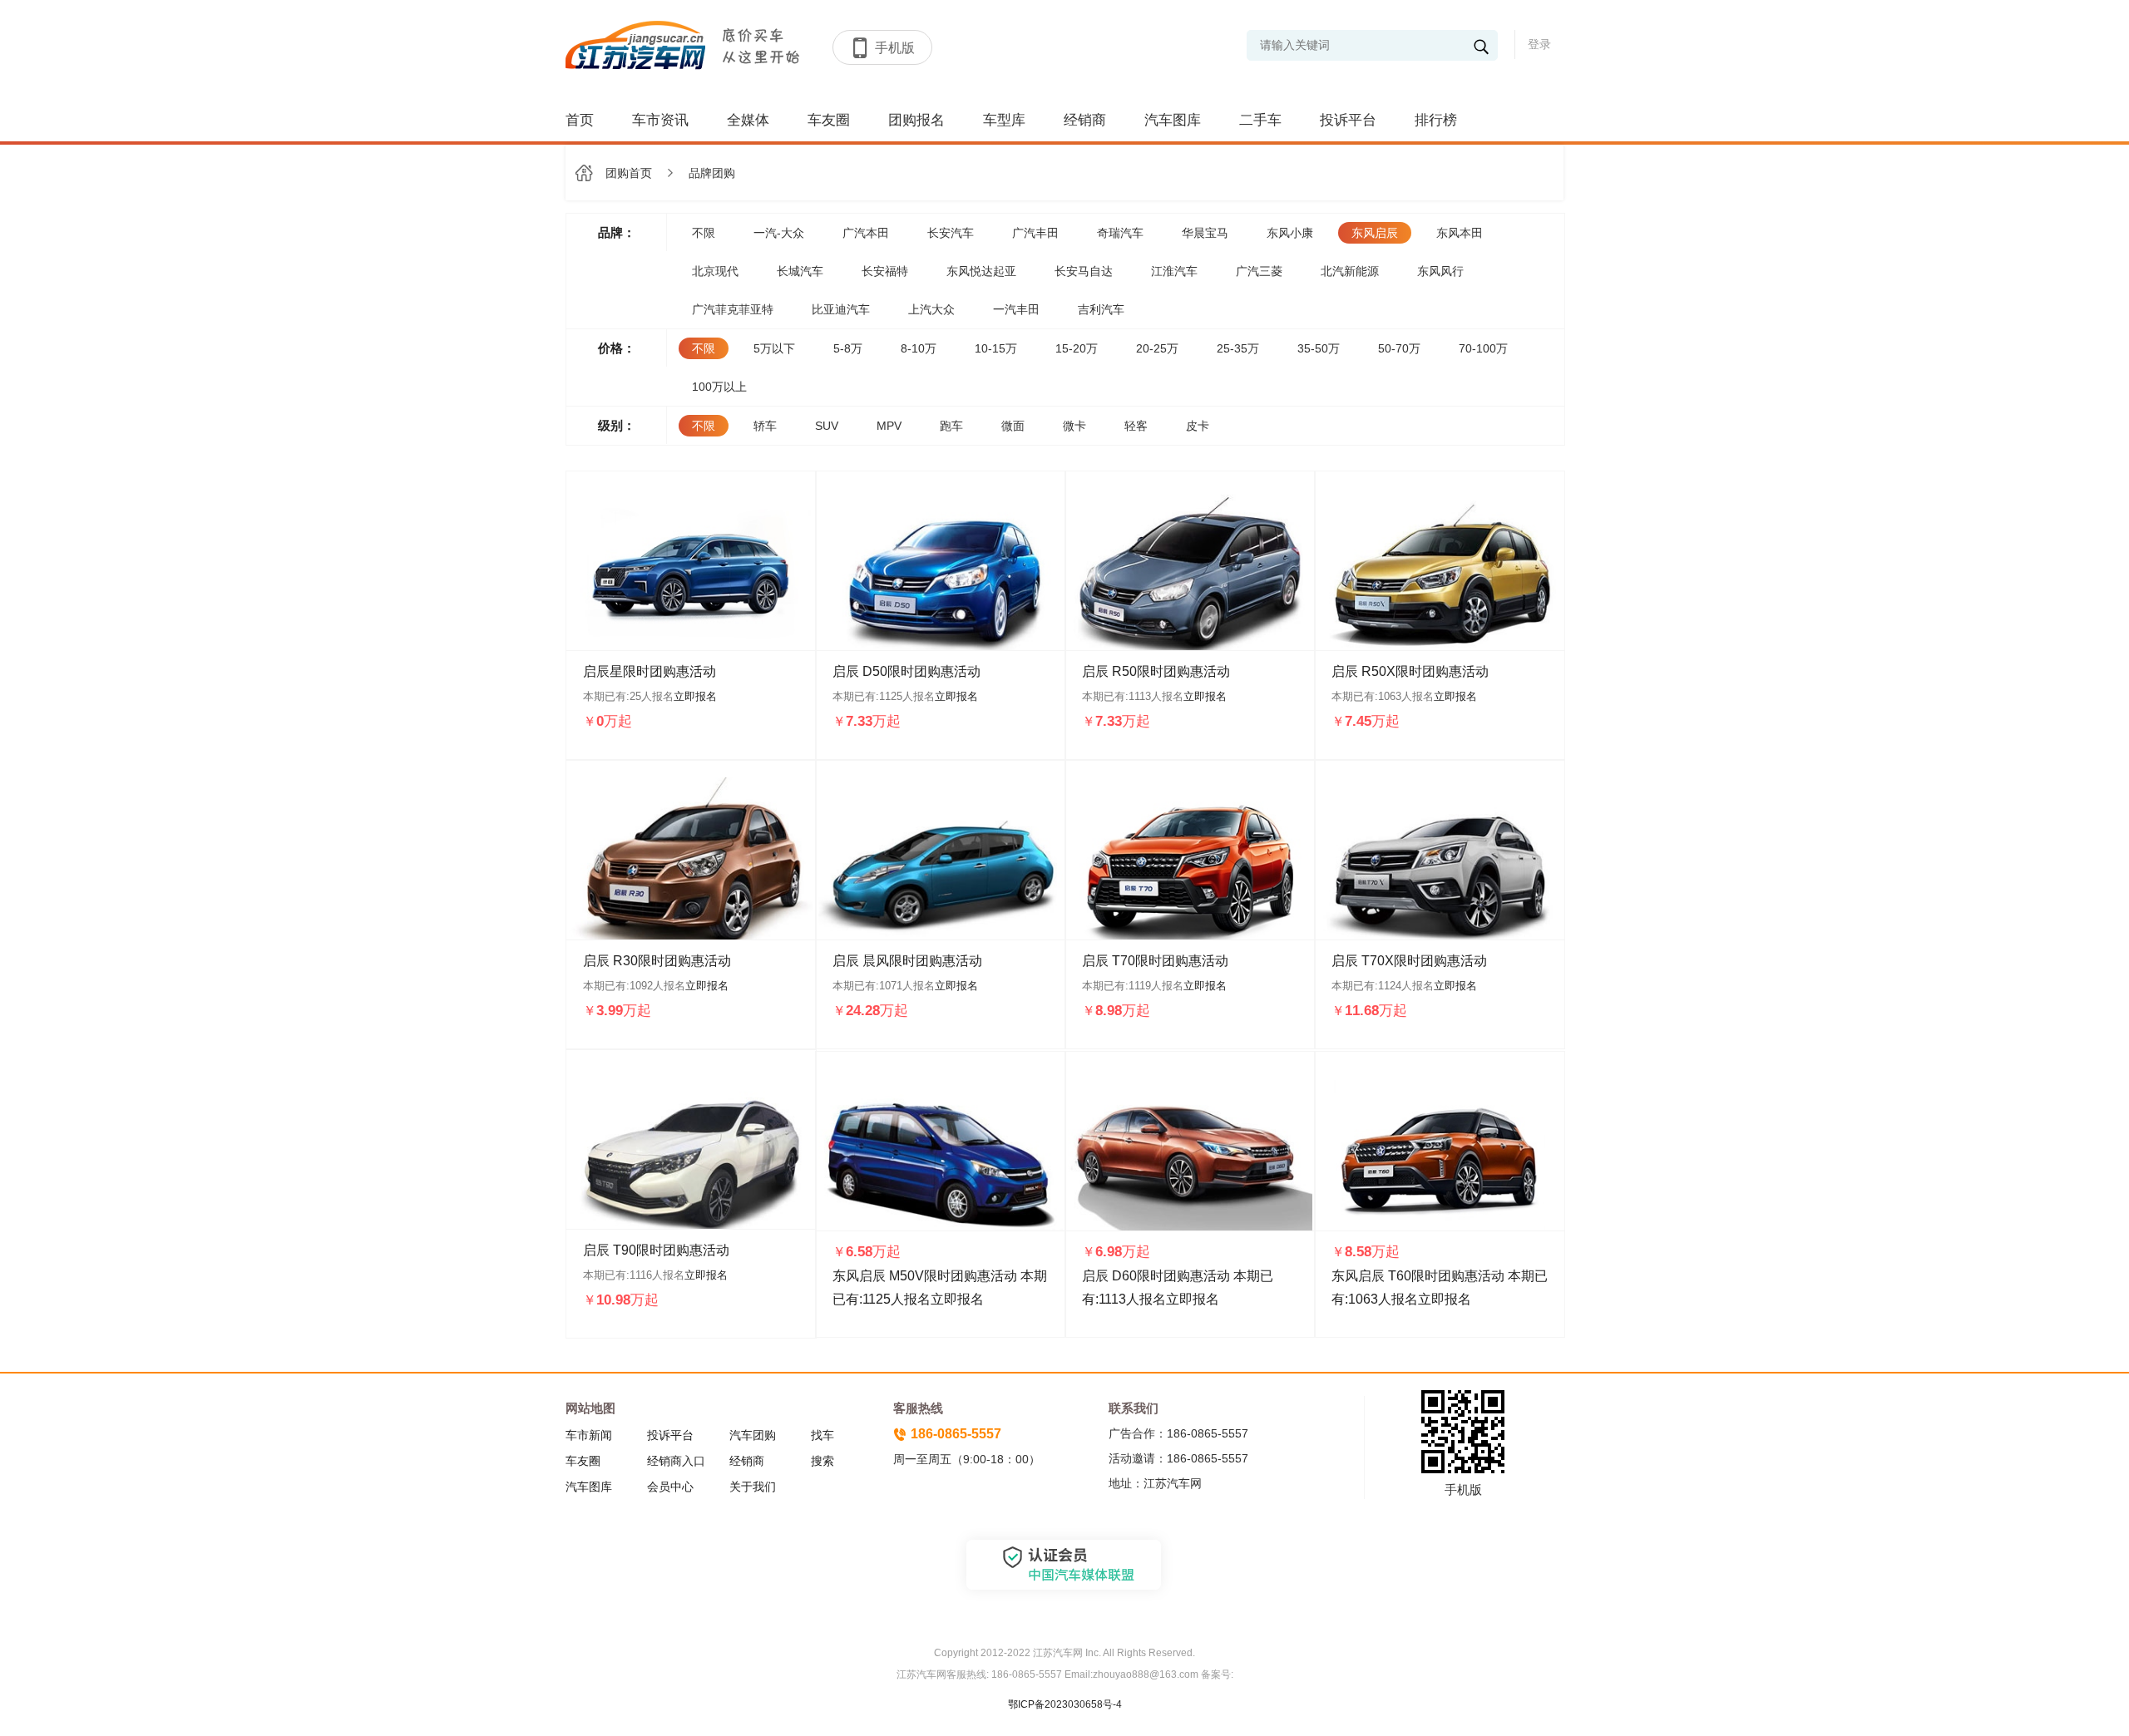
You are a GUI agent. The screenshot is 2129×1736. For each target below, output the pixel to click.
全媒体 (748, 120)
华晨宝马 (1205, 233)
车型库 (1004, 120)
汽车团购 (753, 1435)
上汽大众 (931, 309)
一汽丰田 (1016, 309)
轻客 (1136, 426)
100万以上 (719, 387)
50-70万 (1399, 348)
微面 (1013, 426)
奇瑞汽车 (1120, 233)
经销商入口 (676, 1461)
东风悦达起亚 (981, 271)
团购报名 (916, 120)
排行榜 (1436, 120)
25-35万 (1238, 348)
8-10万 (919, 348)
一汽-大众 (779, 233)
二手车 (1260, 120)
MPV (889, 426)
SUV (827, 426)
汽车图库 (1173, 120)
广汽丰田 (1035, 233)
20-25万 (1157, 348)
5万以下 (774, 348)
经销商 (1085, 120)
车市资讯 (660, 120)
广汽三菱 (1259, 271)
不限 (704, 233)
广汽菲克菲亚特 (733, 309)
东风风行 (1440, 271)
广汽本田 (866, 233)
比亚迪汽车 (841, 309)
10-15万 (996, 348)
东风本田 (1460, 233)
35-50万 (1319, 348)
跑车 (951, 426)
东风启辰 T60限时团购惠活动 (1418, 1276)
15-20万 (1077, 348)
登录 (1539, 44)
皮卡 (1198, 426)
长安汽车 (951, 233)
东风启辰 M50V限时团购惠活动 (925, 1276)
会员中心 (670, 1487)
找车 (822, 1435)
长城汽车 (800, 271)
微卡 (1074, 426)
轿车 (765, 426)
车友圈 (829, 120)
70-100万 (1483, 348)
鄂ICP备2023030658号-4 (1065, 1704)
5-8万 (848, 348)
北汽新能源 (1350, 271)
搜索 (822, 1461)
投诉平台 (1348, 120)
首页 (580, 120)
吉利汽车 (1101, 309)
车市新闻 (589, 1435)
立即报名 (695, 696)
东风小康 (1290, 233)
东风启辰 (1375, 233)
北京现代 (715, 271)
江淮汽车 (1174, 271)
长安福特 (885, 271)
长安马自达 (1084, 271)
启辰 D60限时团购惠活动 (1156, 1276)
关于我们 (753, 1487)
